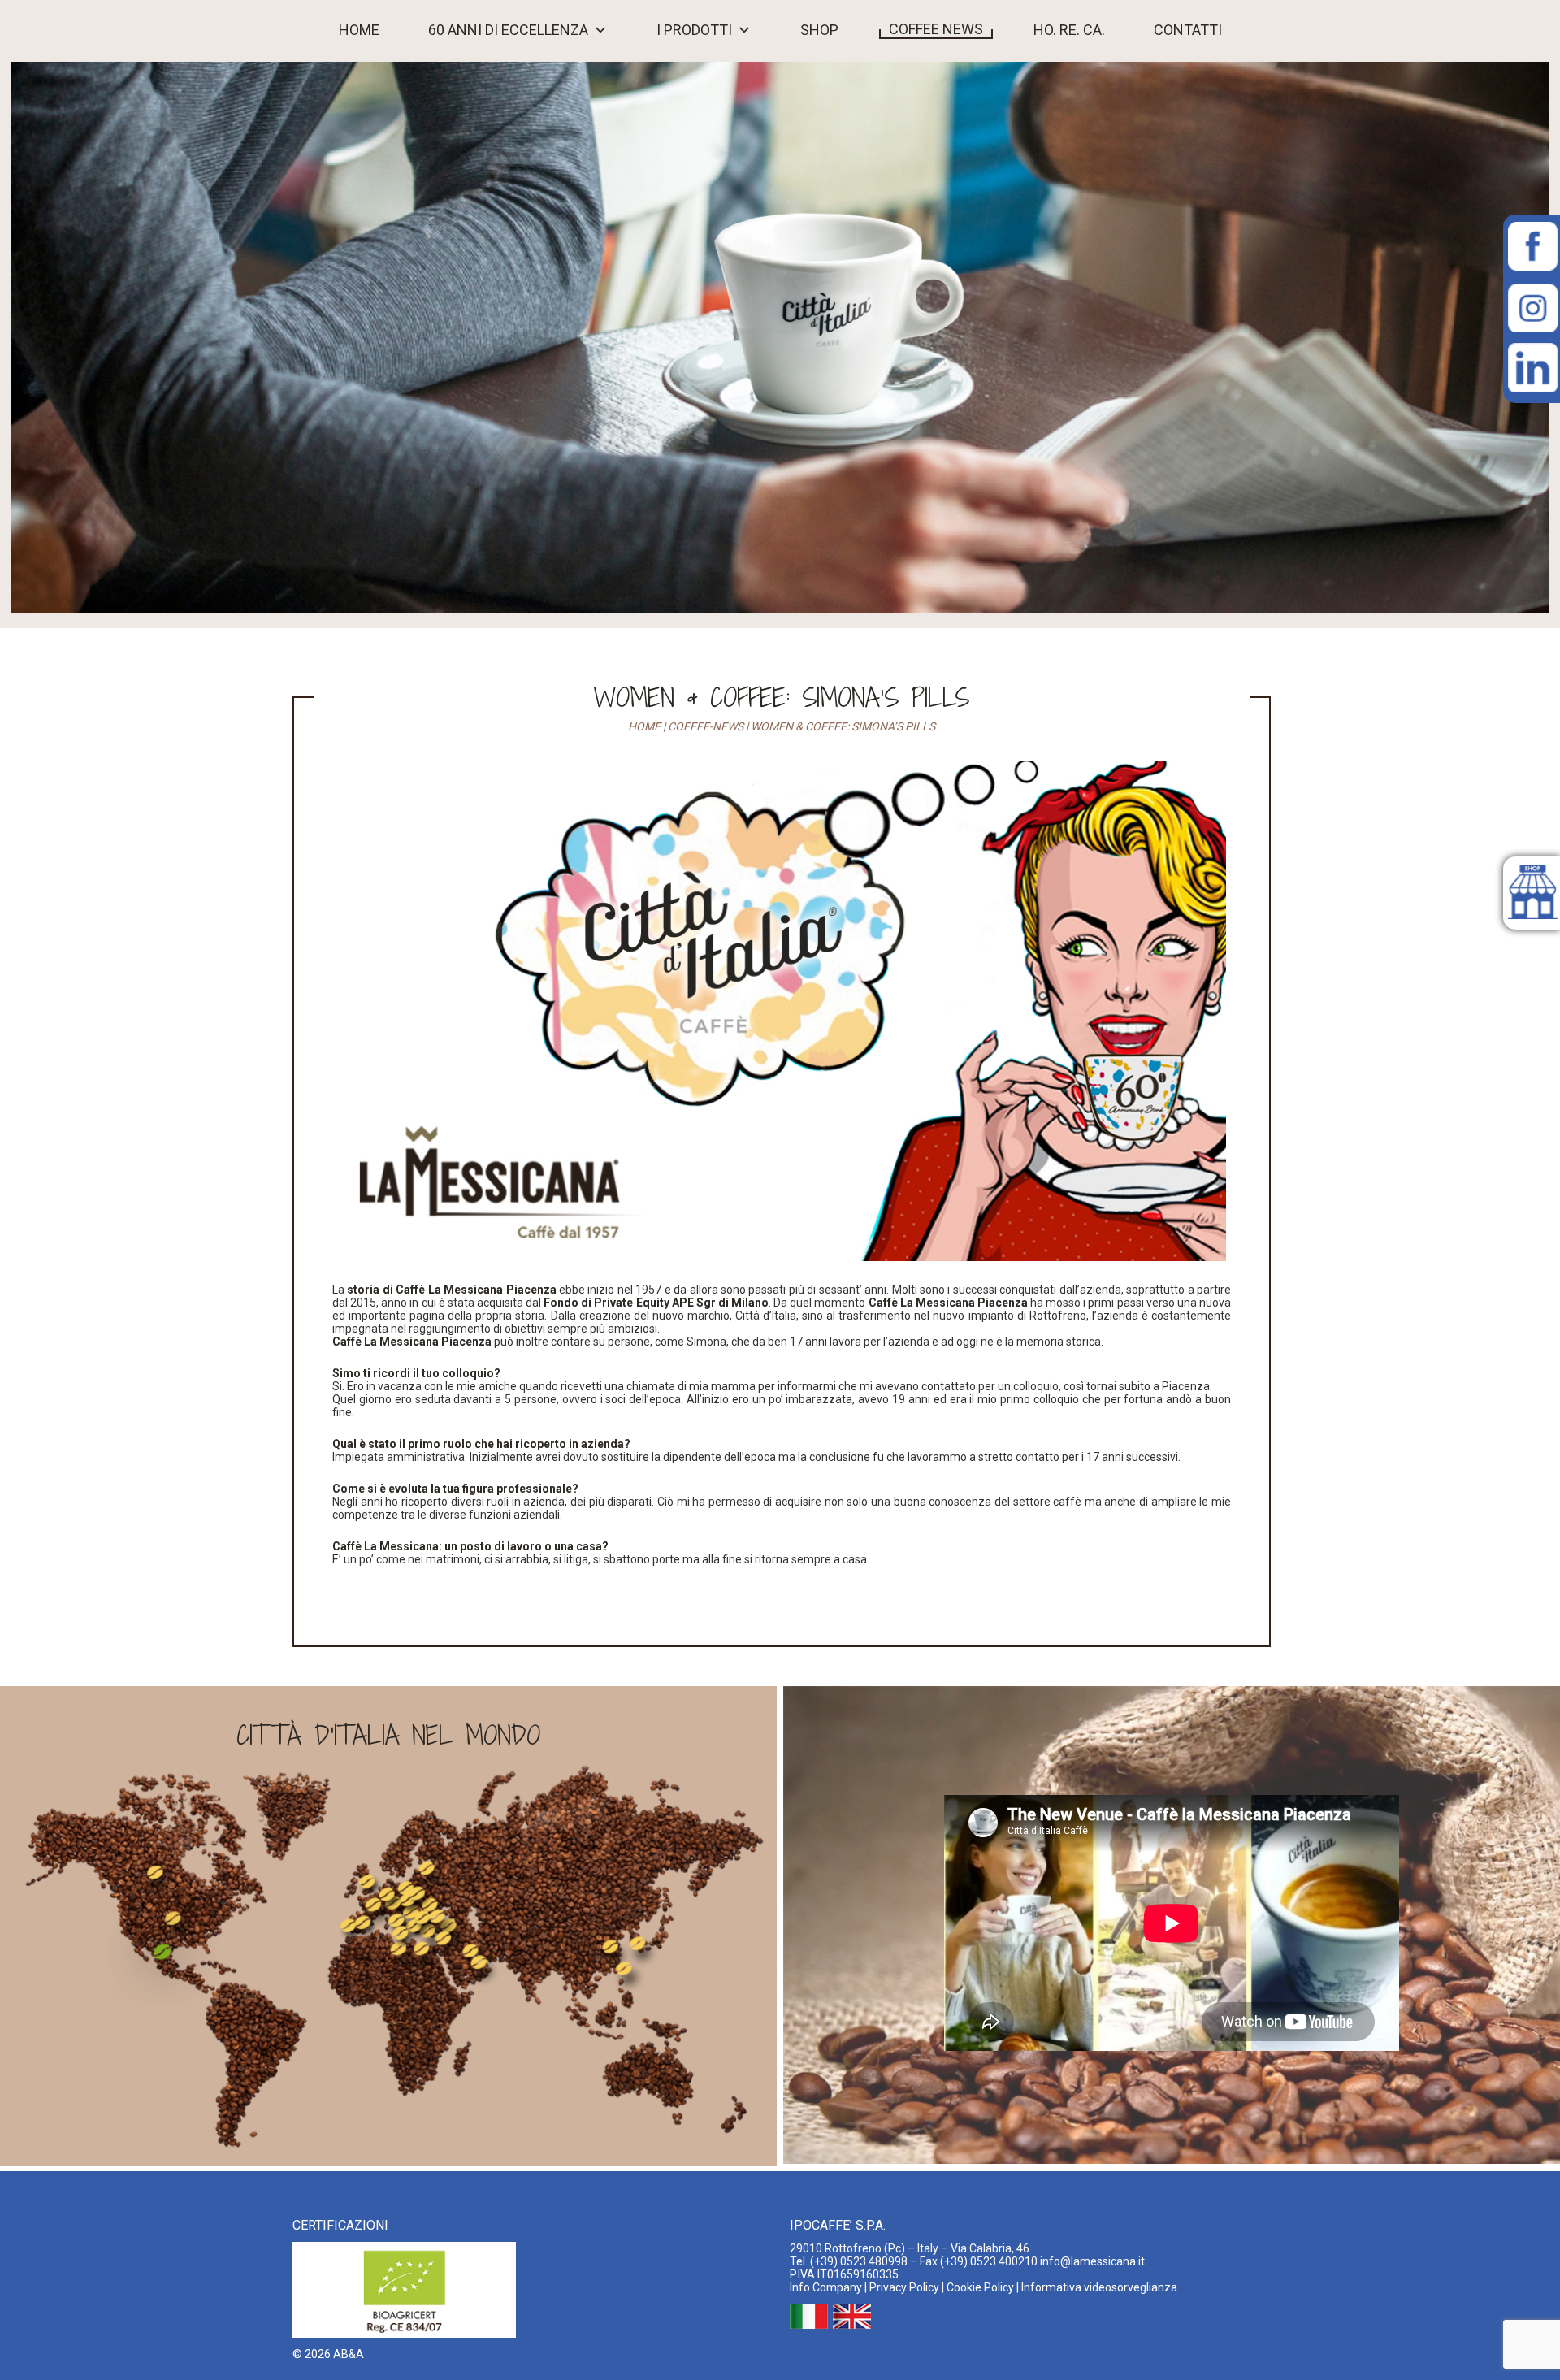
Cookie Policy (980, 2287)
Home (359, 30)
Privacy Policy (904, 2287)
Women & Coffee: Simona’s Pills (782, 697)
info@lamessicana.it (1092, 2261)
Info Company (826, 2287)
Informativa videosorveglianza (1099, 2287)
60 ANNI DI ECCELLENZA (508, 30)
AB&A (349, 2354)
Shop (819, 30)
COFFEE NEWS (936, 29)
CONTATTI (1188, 30)
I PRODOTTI (694, 30)
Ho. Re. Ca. (1069, 30)
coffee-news (706, 726)
